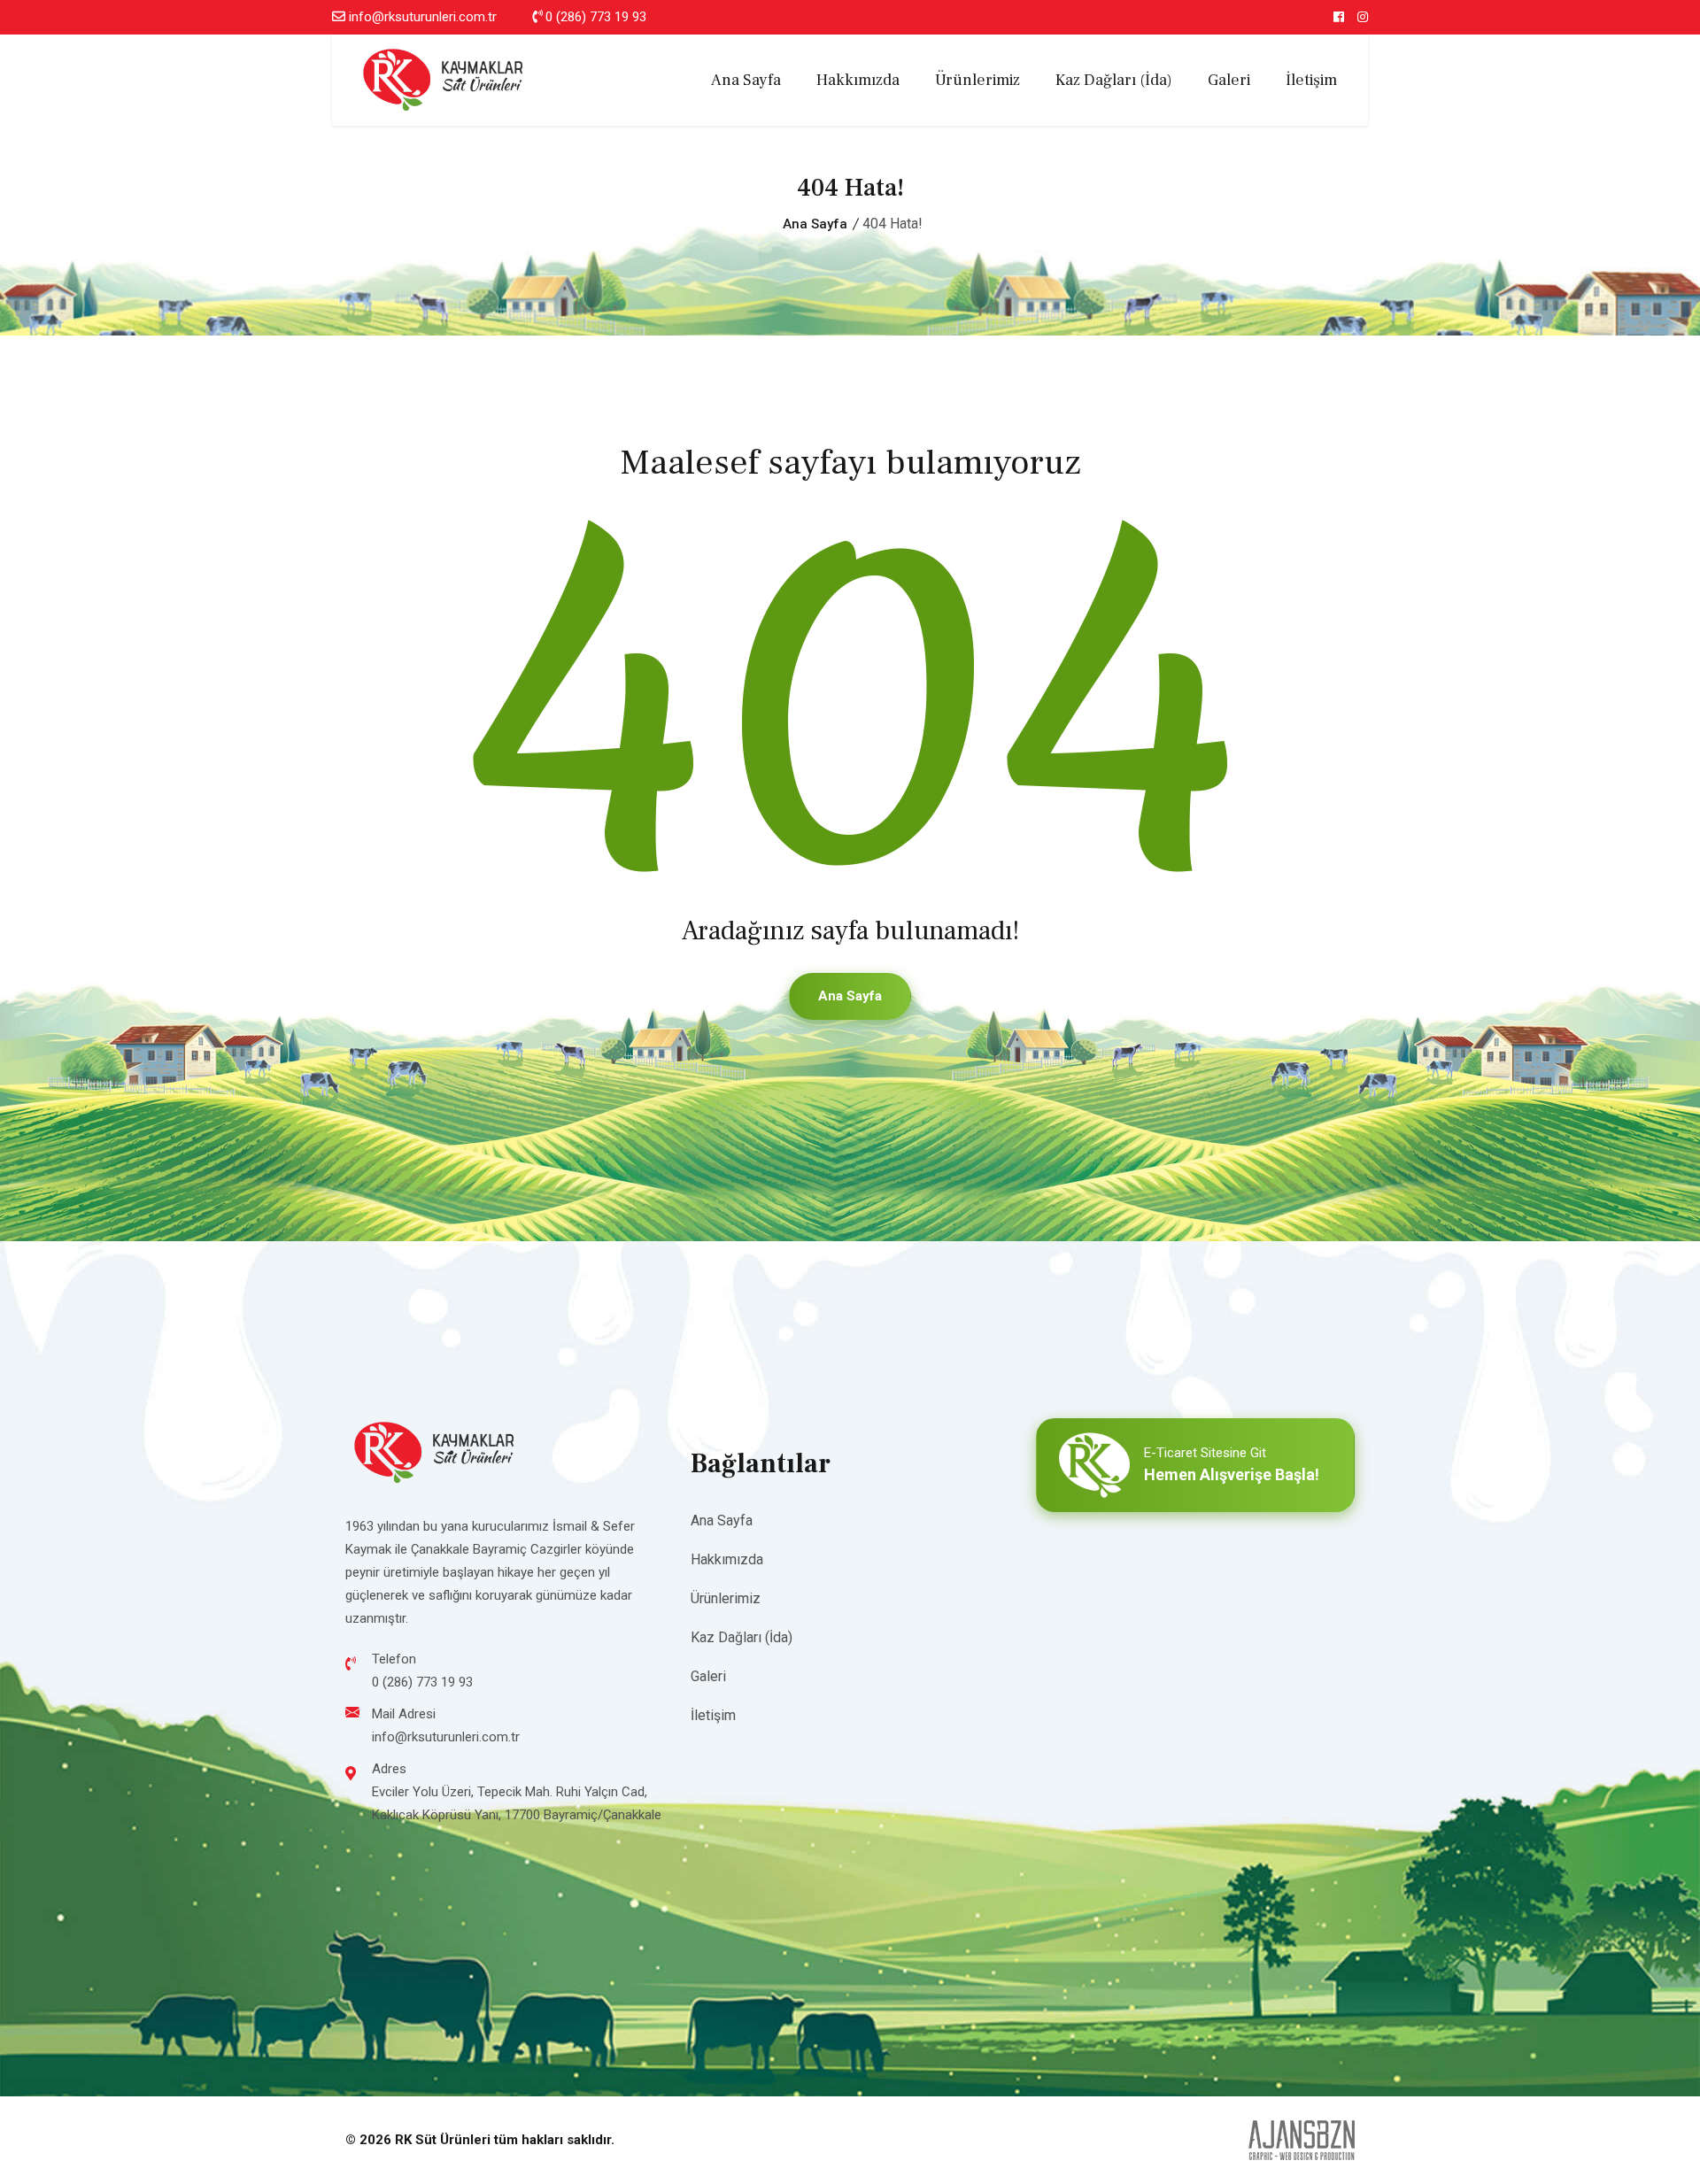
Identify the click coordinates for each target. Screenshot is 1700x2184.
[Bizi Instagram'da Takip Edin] (1363, 17)
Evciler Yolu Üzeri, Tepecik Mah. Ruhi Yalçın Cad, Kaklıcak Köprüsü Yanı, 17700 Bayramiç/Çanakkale (517, 1803)
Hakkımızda (858, 80)
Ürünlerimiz (977, 80)
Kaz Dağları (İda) (1114, 80)
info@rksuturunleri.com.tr (423, 17)
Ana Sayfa (746, 80)
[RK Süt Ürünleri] (443, 79)
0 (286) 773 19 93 (596, 17)
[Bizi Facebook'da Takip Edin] (1339, 17)
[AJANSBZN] (1302, 2140)
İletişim (1311, 80)
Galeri (1229, 80)
